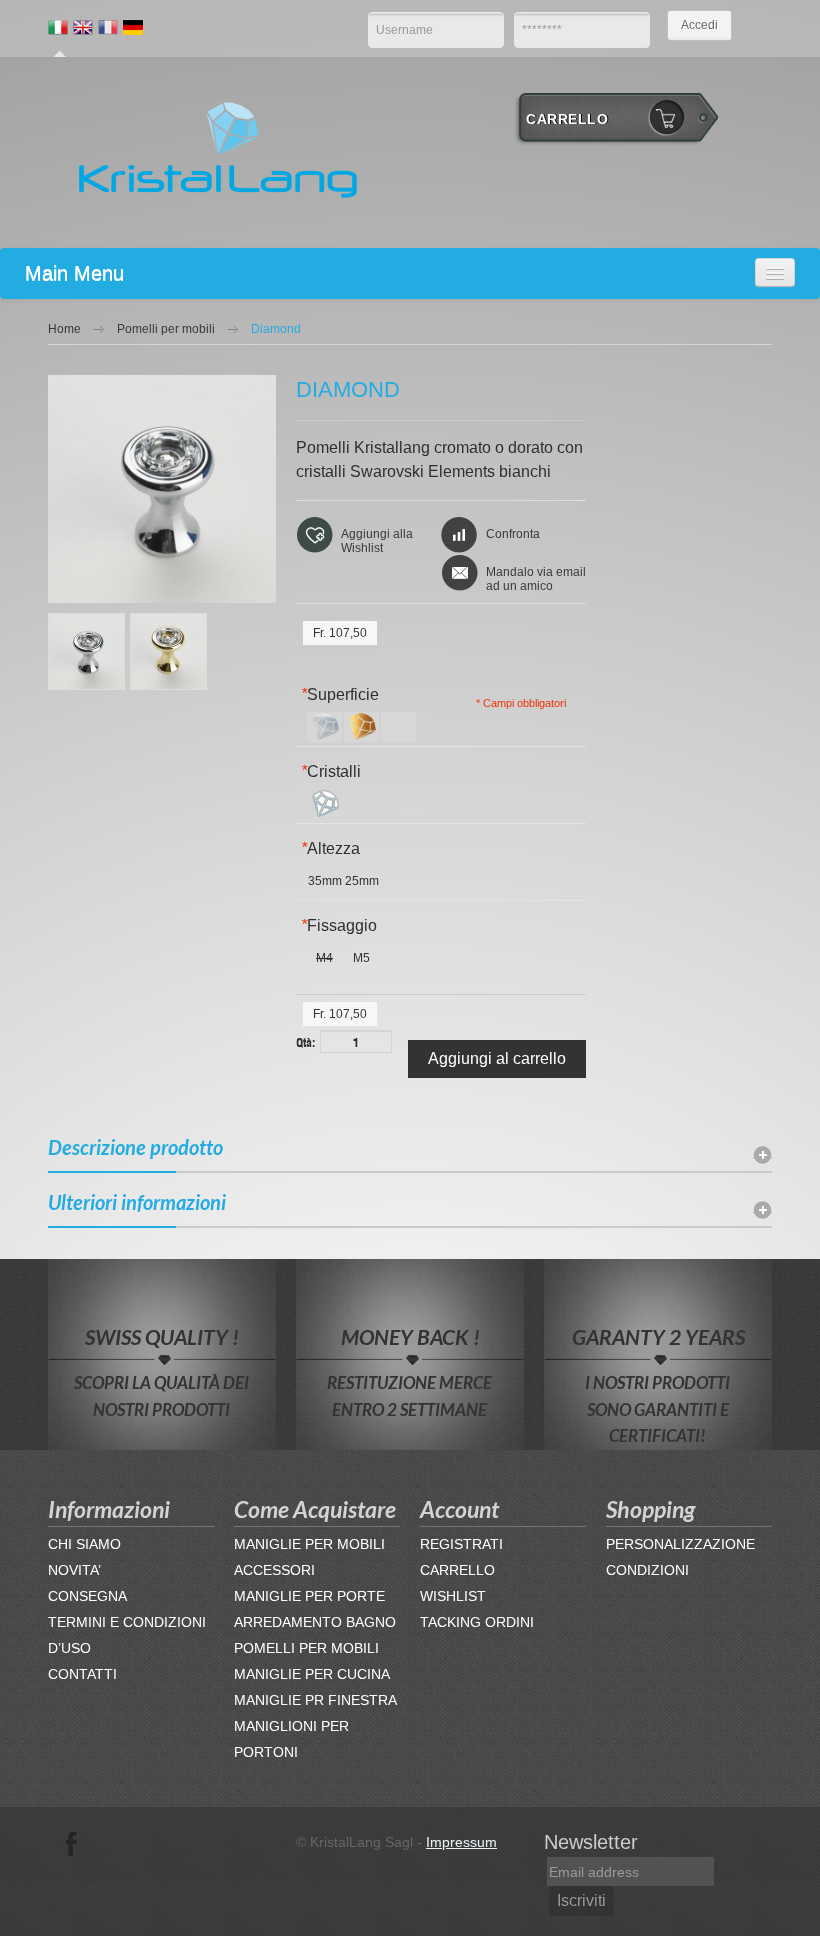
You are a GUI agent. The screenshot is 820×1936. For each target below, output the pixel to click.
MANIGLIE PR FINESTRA (315, 1700)
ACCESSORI (274, 1570)
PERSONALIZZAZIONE (680, 1544)
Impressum (461, 1842)
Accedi (699, 25)
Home (64, 329)
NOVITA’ (74, 1570)
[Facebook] (71, 1842)
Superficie (340, 694)
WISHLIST (453, 1596)
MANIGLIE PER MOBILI (309, 1544)
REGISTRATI (461, 1544)
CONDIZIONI (647, 1570)
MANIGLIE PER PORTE (309, 1596)
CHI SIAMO (84, 1544)
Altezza (330, 848)
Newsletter (591, 1842)
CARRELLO (457, 1570)
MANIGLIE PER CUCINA (312, 1674)
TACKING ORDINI (477, 1622)
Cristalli (331, 771)
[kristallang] (218, 148)
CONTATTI (82, 1674)
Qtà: (305, 1041)
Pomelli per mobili (166, 329)
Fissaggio (339, 925)
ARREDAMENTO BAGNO (315, 1622)
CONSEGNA (87, 1596)
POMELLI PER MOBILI (306, 1648)
